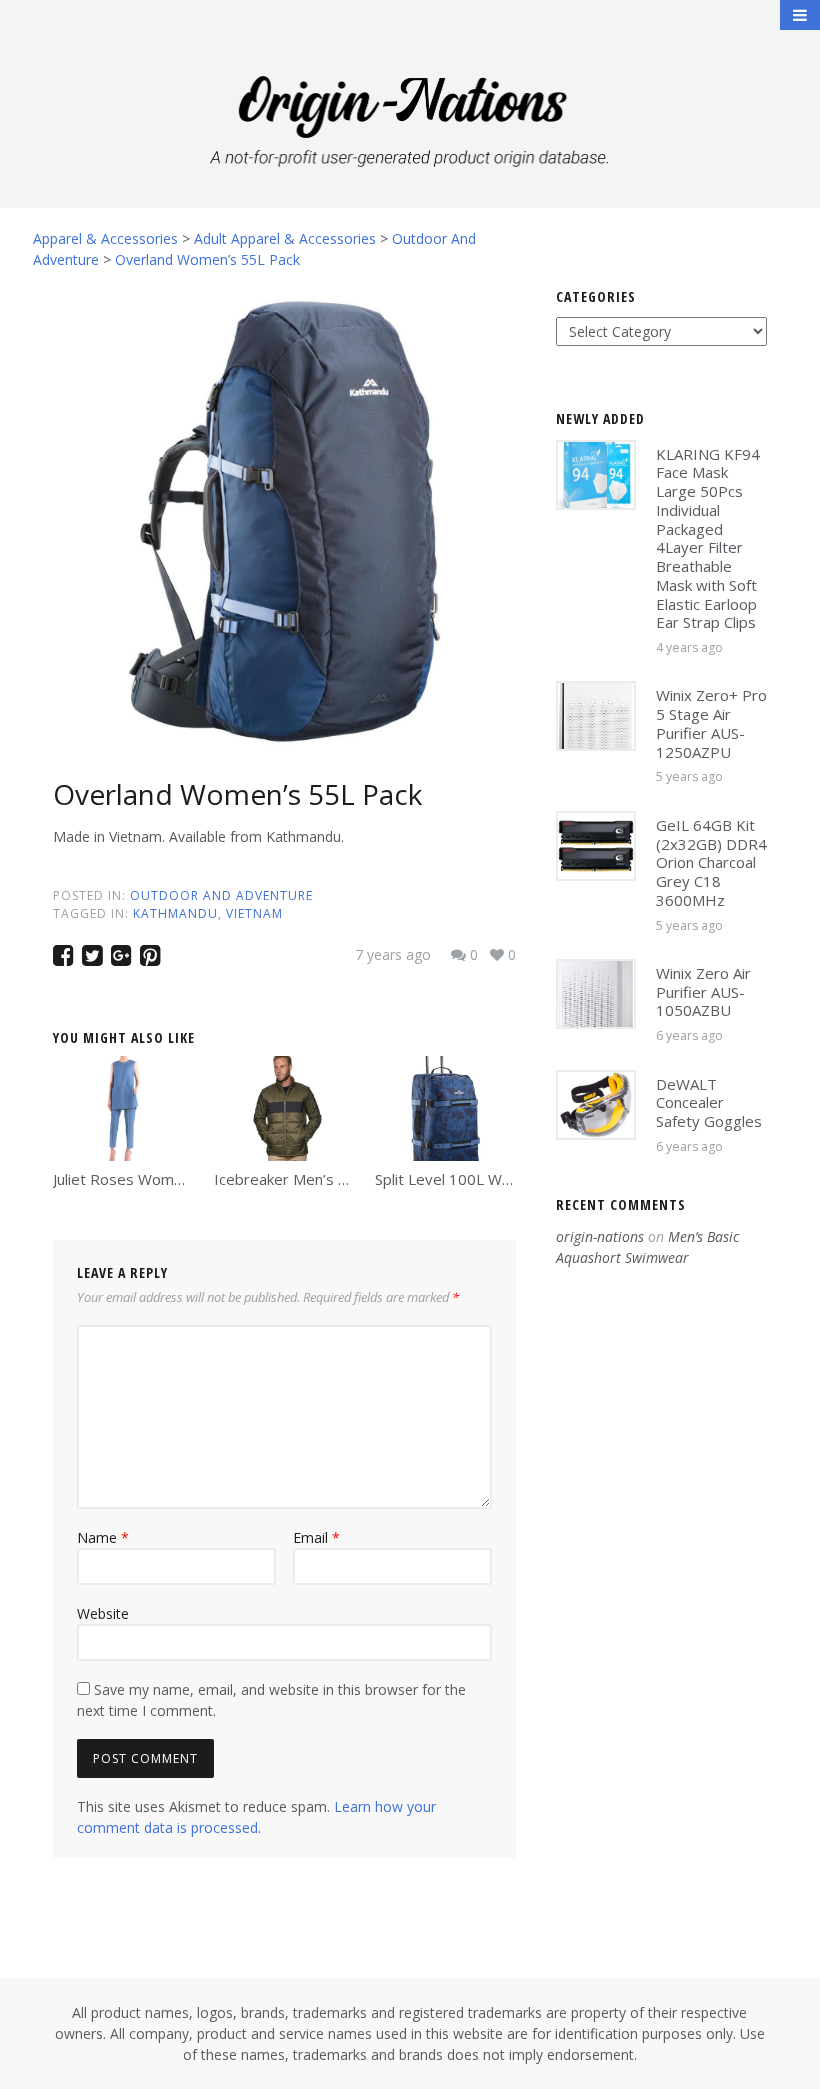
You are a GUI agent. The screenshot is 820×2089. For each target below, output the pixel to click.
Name (103, 1537)
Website (103, 1613)
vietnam (254, 913)
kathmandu (175, 913)
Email (316, 1537)
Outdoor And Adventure (221, 895)
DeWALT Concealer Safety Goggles (709, 1103)
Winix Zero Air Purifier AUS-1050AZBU (703, 992)
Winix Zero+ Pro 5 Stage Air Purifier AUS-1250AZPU (711, 723)
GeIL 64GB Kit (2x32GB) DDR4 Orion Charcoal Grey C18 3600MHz (711, 862)
